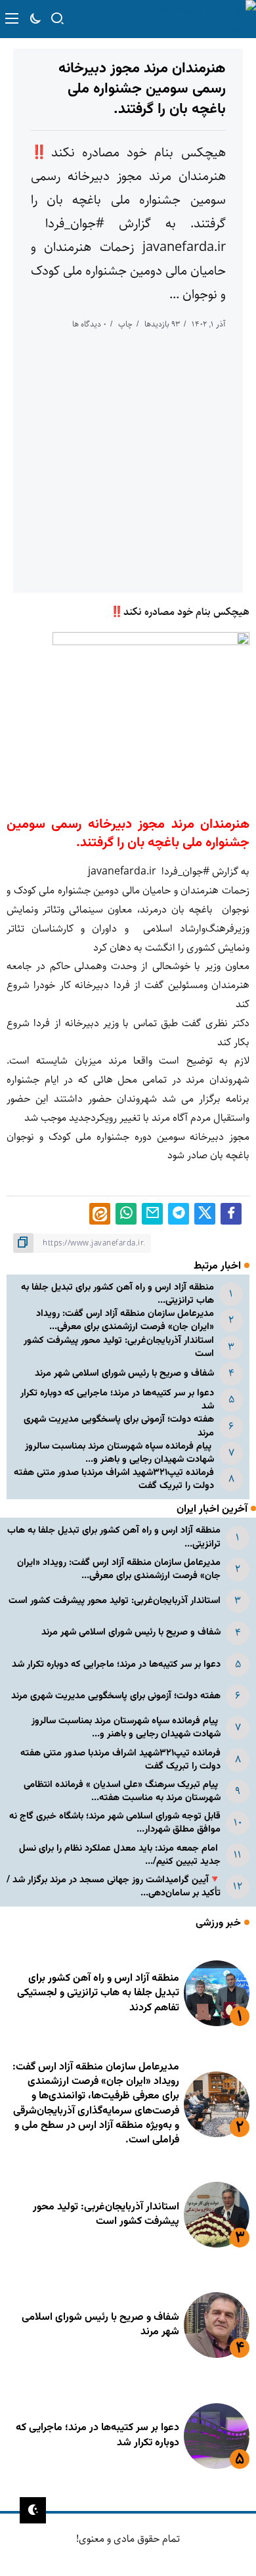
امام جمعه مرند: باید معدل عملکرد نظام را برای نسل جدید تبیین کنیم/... (120, 1855)
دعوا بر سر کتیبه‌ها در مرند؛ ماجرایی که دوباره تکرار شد (117, 1400)
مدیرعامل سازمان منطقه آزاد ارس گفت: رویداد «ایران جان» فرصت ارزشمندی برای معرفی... (125, 1320)
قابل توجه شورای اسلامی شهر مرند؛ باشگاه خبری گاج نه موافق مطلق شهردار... (115, 1823)
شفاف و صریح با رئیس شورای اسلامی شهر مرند (124, 1373)
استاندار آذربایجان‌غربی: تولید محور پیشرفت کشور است (119, 1347)
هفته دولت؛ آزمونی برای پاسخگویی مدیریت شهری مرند (119, 1426)
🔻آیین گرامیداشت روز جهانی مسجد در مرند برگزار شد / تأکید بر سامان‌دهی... (114, 1887)
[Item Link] (217, 1993)
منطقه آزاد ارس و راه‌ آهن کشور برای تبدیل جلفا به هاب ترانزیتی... (117, 1294)
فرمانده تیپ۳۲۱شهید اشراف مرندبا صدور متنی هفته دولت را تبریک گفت (114, 1479)
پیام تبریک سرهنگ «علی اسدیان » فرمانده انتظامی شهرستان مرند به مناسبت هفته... (122, 1791)
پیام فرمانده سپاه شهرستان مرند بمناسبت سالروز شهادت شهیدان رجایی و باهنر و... (119, 1453)
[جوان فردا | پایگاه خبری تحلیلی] (195, 19)
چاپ (125, 324)
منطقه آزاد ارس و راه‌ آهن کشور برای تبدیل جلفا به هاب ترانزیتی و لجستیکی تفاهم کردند (98, 1993)
